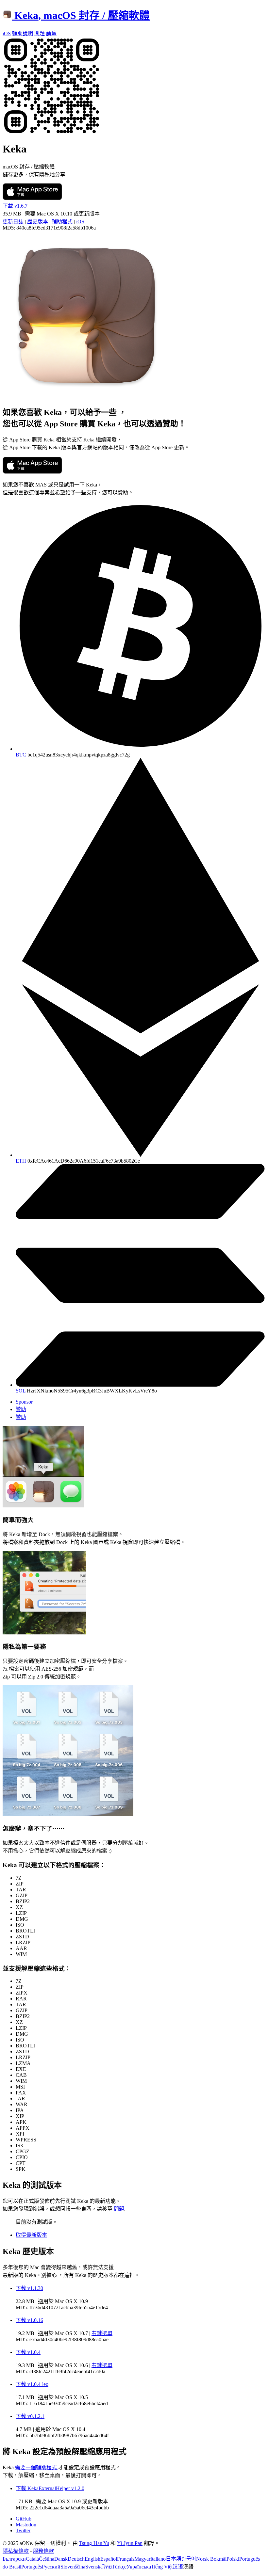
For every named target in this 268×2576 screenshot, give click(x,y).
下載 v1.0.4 (28, 2352)
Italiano (158, 2559)
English (92, 2559)
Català (32, 2559)
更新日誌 (13, 222)
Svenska (94, 2567)
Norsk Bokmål (211, 2559)
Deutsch (76, 2559)
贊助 (21, 1409)
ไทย (107, 2567)
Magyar (142, 2559)
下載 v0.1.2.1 (30, 2416)
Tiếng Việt (162, 2567)
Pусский (51, 2567)
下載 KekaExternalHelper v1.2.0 (50, 2488)
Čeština (47, 2559)
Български (14, 2559)
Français (126, 2559)
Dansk (61, 2559)
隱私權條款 (16, 2551)
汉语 (178, 2567)
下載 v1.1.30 (29, 2288)
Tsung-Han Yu (94, 2543)
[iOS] (52, 133)
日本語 (174, 2559)
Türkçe (119, 2567)
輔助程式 (62, 222)
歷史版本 (38, 222)
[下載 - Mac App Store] (32, 198)
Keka (82, 15)
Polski (233, 2559)
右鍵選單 (102, 2333)
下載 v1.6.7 (15, 206)
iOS (80, 222)
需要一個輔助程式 (37, 2467)
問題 (119, 2209)
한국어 (189, 2559)
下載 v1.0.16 (29, 2320)
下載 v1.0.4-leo (32, 2384)
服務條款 (43, 2551)
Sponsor (24, 1402)
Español (109, 2559)
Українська (139, 2567)
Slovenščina (73, 2567)
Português (32, 2567)
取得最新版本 (31, 2235)
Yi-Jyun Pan (130, 2543)
